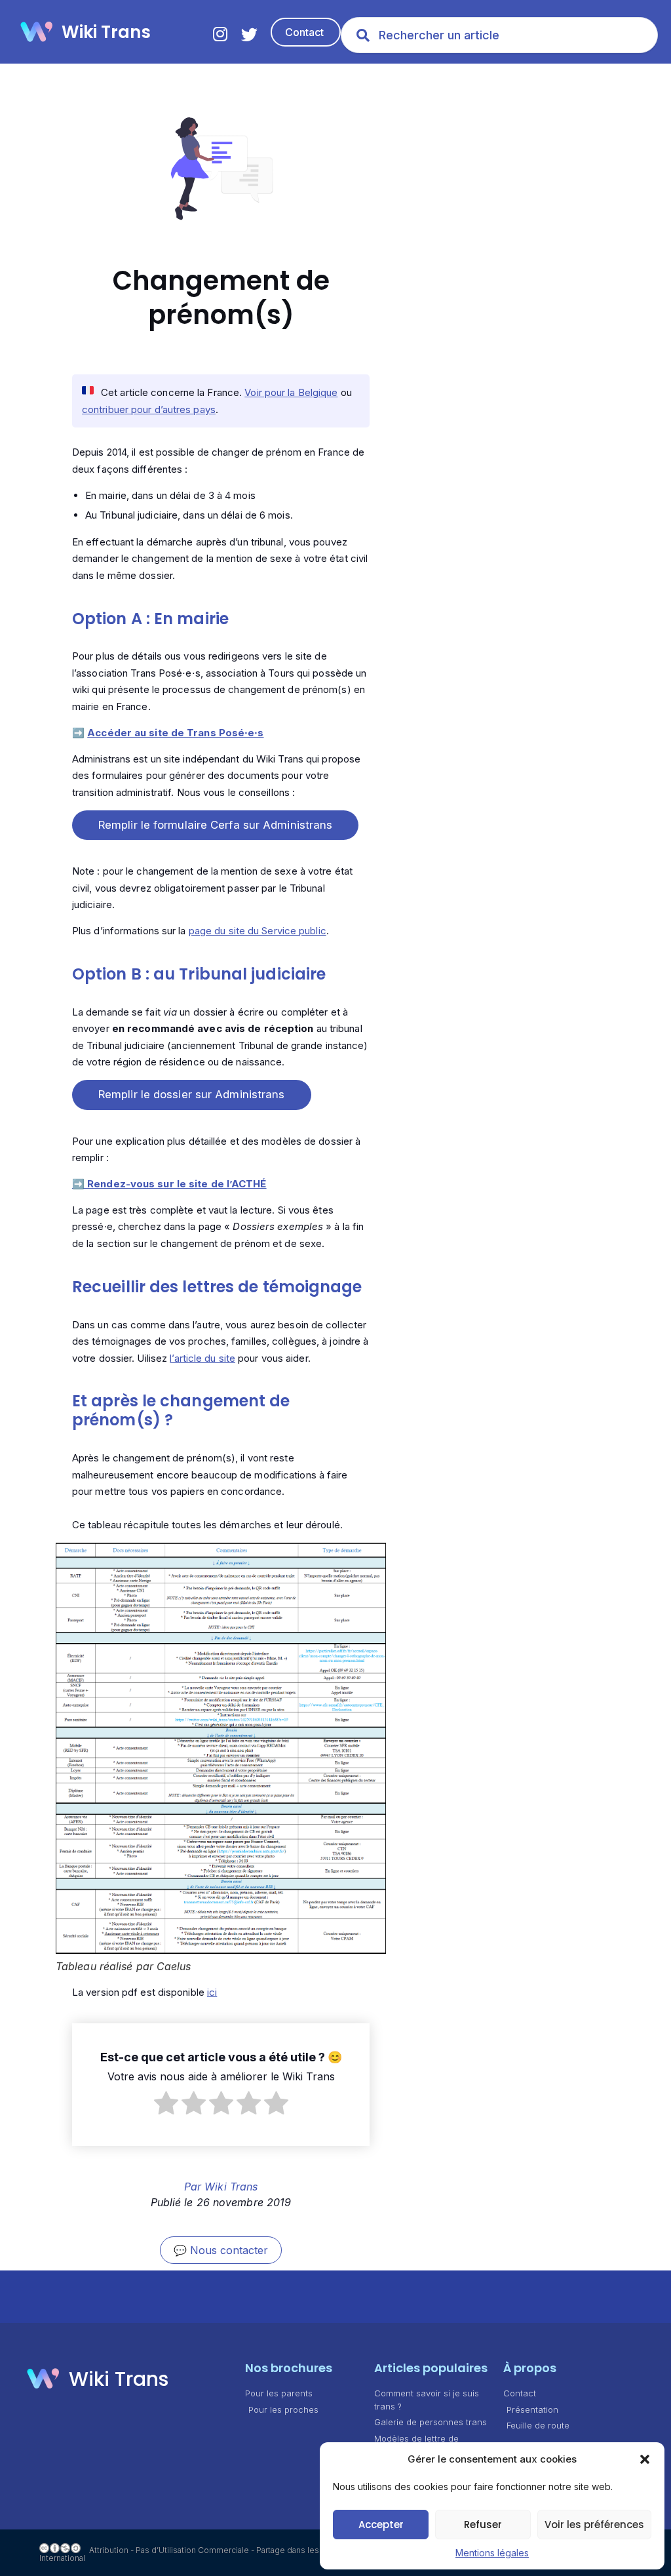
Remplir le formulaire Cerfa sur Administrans (215, 825)
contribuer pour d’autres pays (149, 409)
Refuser (483, 2525)
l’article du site (202, 1358)
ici (212, 1992)
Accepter (381, 2525)
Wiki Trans (106, 32)
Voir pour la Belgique (291, 392)
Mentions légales (492, 2553)
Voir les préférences (594, 2525)
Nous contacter (229, 2250)
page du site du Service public (258, 931)
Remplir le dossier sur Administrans (192, 1094)
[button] (645, 2459)
